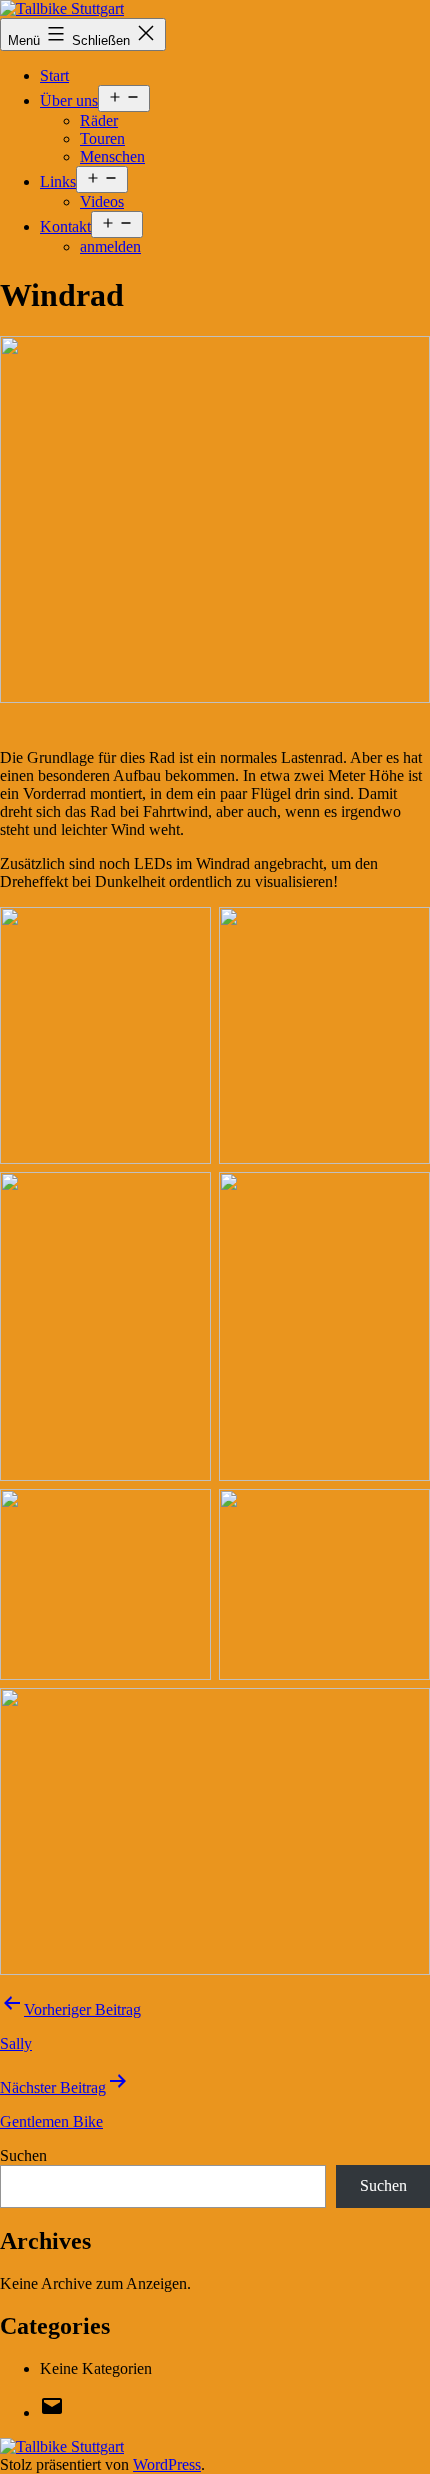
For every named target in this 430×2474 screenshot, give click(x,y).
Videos (102, 201)
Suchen (23, 2155)
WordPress (167, 2464)
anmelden (110, 246)
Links (58, 181)
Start (54, 75)
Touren (102, 138)
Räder (99, 120)
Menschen (112, 156)
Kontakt (65, 226)
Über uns (69, 100)
